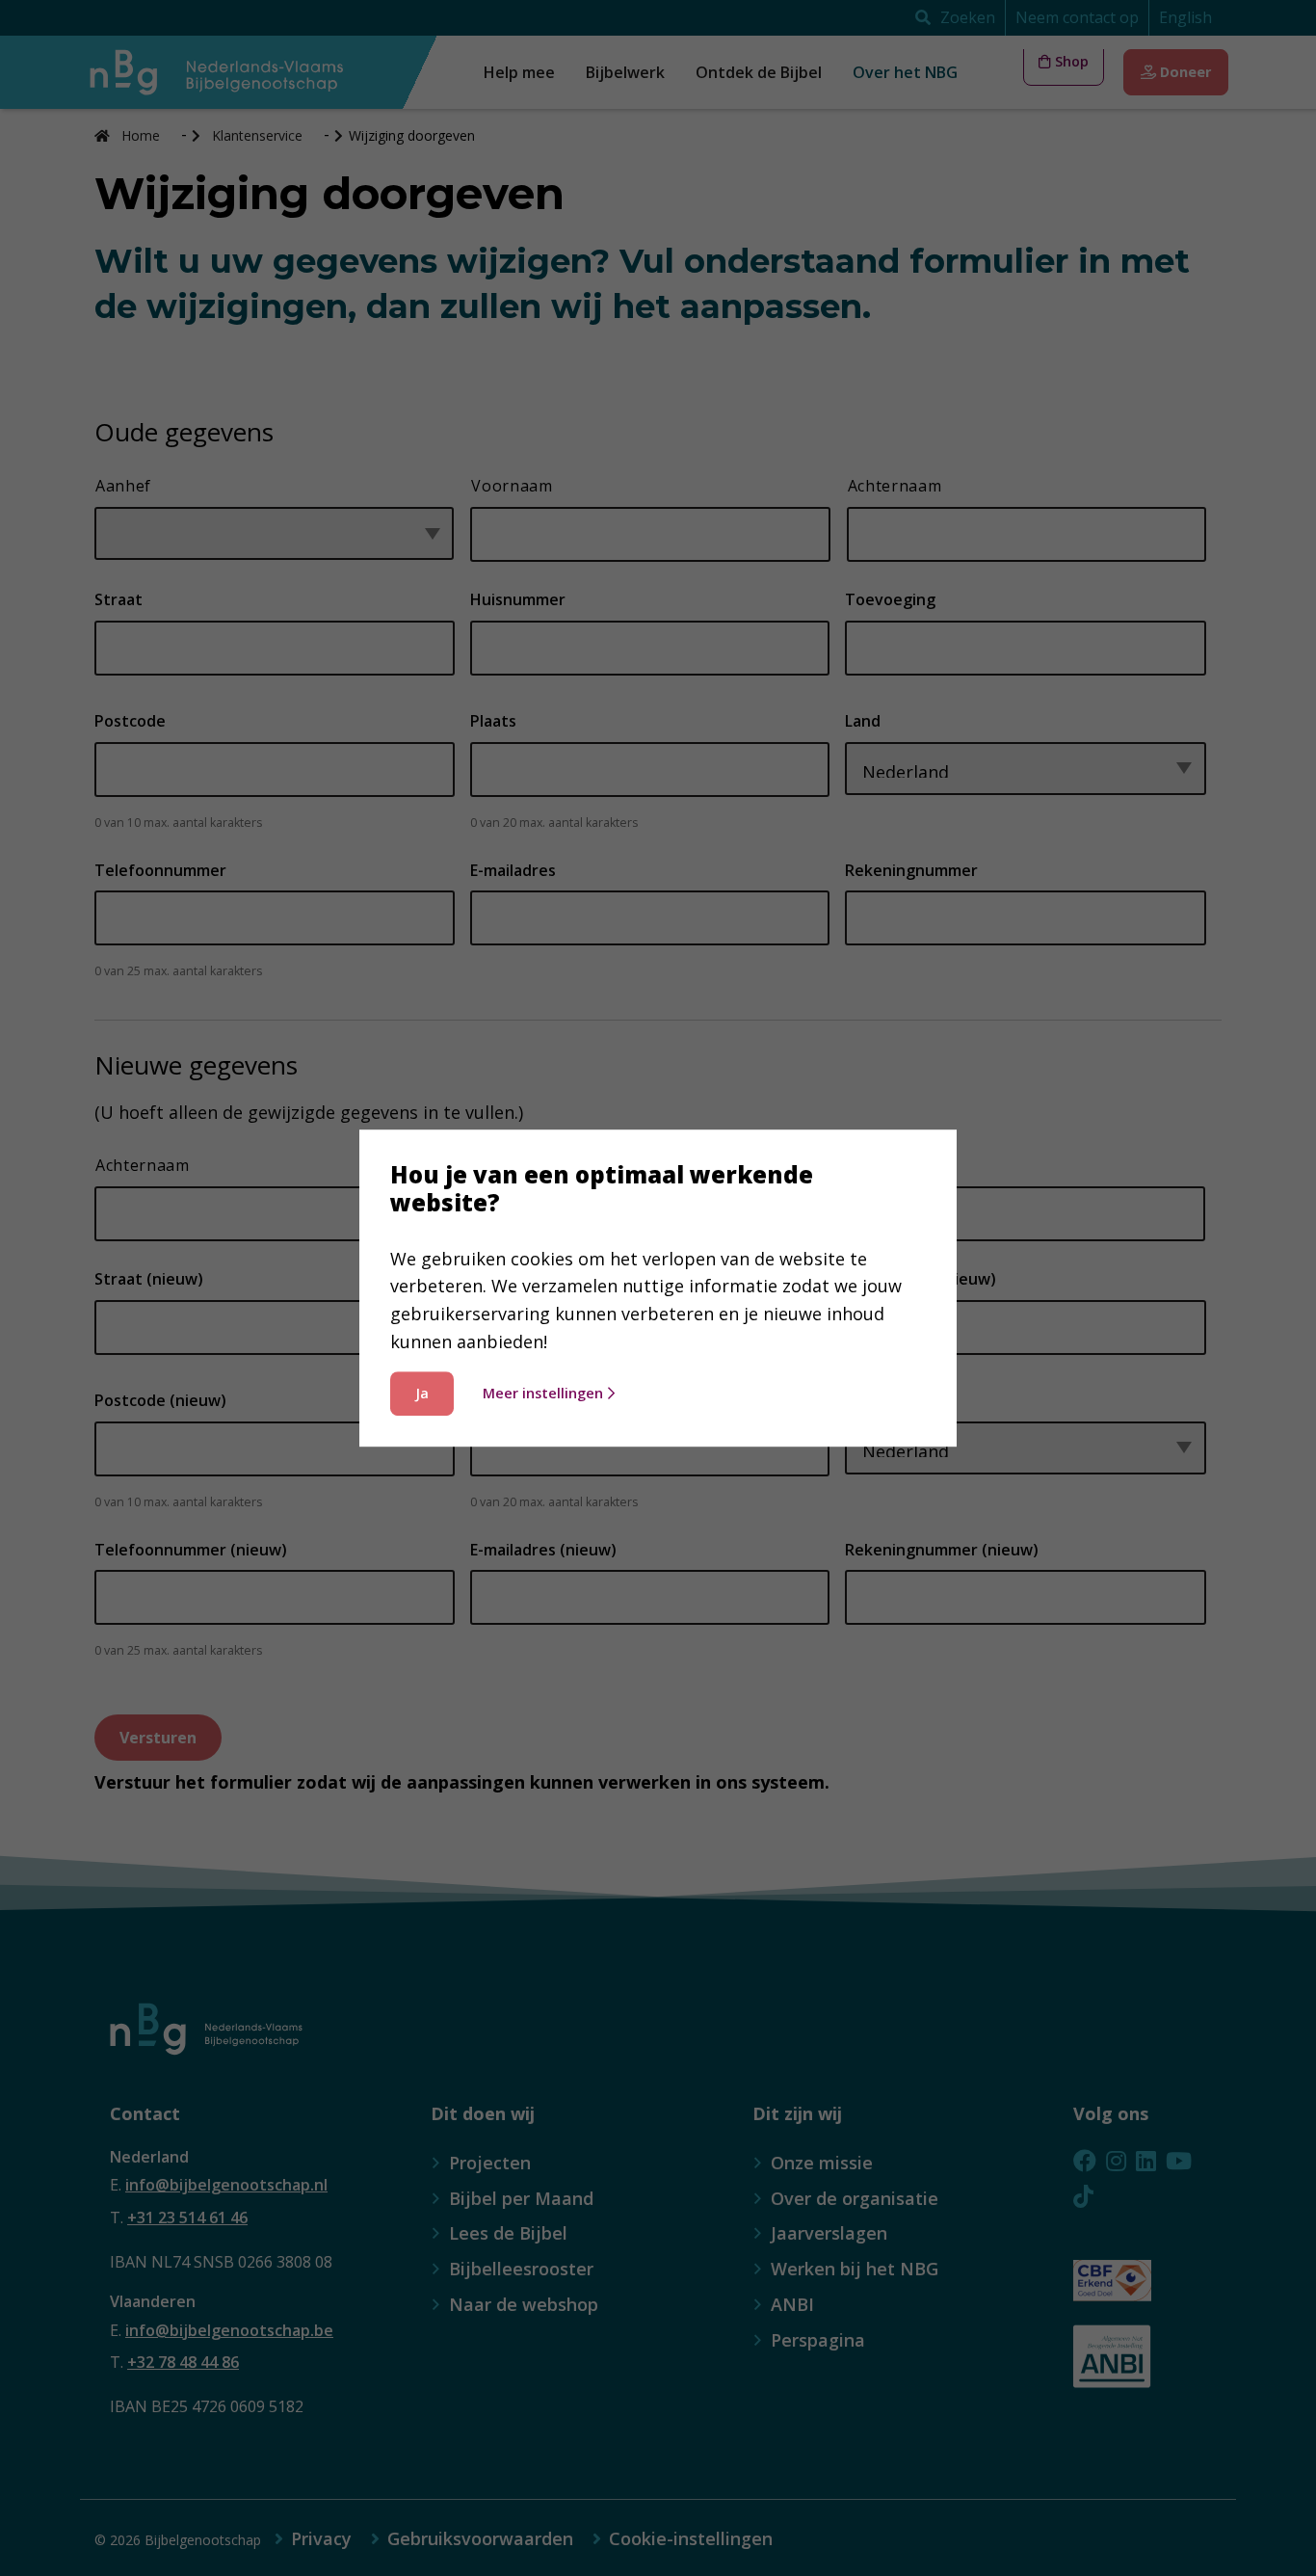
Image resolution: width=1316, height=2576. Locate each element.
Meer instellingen (543, 1393)
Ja (422, 1393)
